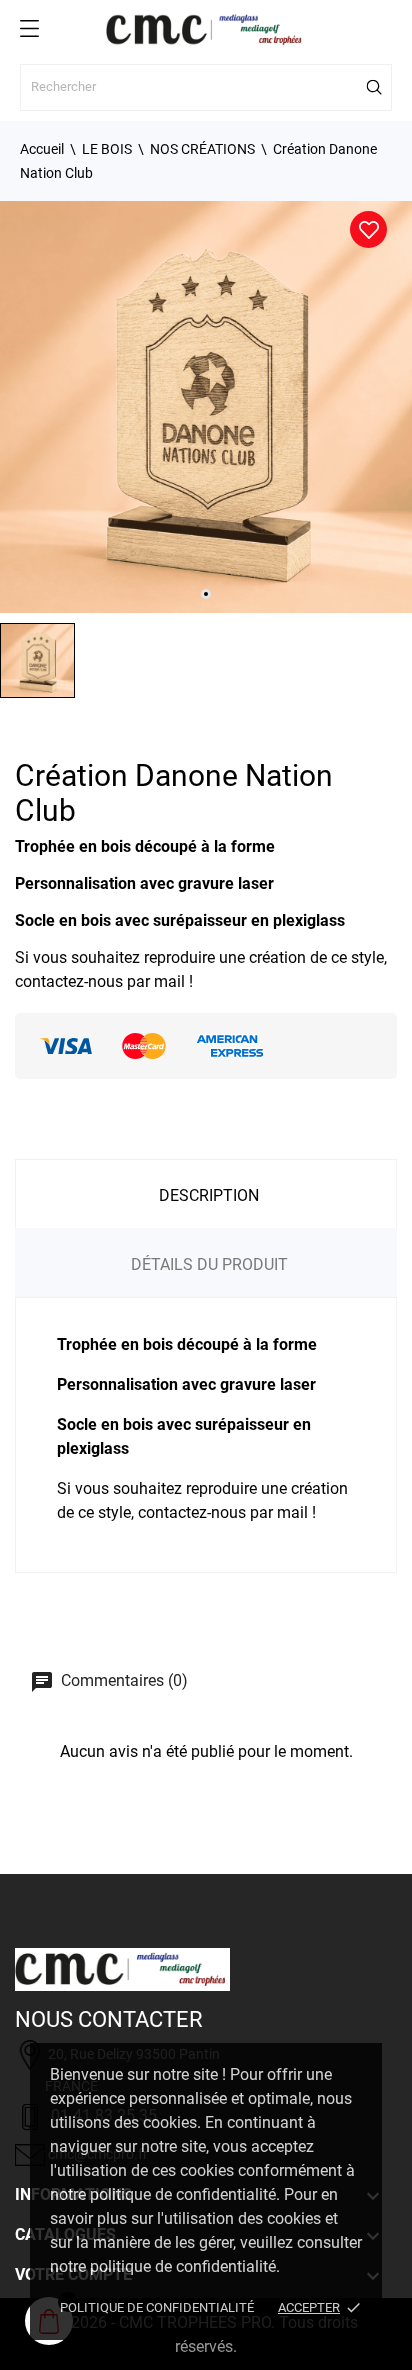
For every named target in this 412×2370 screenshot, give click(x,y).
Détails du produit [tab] (209, 1264)
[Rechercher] (375, 87)
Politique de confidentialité (157, 2307)
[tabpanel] (206, 407)
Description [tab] (209, 1195)
